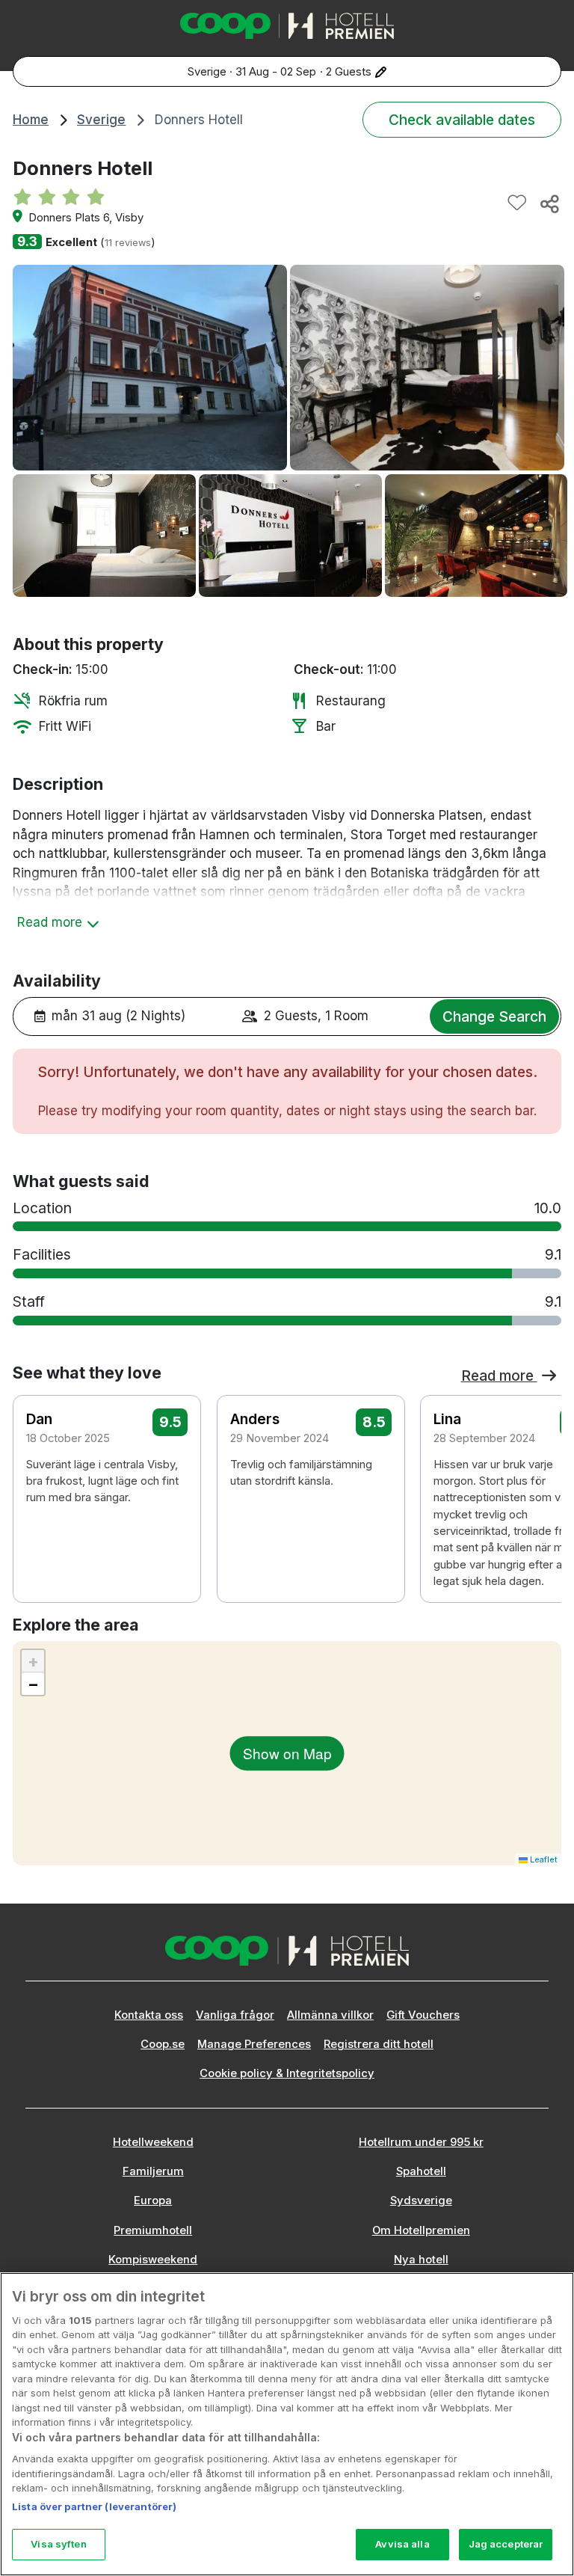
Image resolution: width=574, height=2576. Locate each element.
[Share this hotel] (549, 203)
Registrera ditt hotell (379, 2044)
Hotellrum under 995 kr (421, 2142)
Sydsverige (421, 2201)
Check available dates (462, 120)
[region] (287, 2424)
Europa (153, 2201)
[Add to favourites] (517, 203)
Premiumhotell (153, 2230)
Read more (499, 1376)
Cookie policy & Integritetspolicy (287, 2073)
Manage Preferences (254, 2044)
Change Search (494, 1016)
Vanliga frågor (235, 2015)
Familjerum (153, 2171)
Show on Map (287, 1753)
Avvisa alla (402, 2544)
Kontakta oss (149, 2015)
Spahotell (421, 2171)
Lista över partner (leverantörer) (94, 2506)
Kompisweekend (153, 2260)
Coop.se (163, 2044)
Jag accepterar (506, 2544)
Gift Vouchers (423, 2015)
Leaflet (543, 1859)
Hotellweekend (153, 2142)
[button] (540, 1476)
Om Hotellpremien (421, 2230)
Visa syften (58, 2544)
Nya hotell (421, 2260)
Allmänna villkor (330, 2015)
